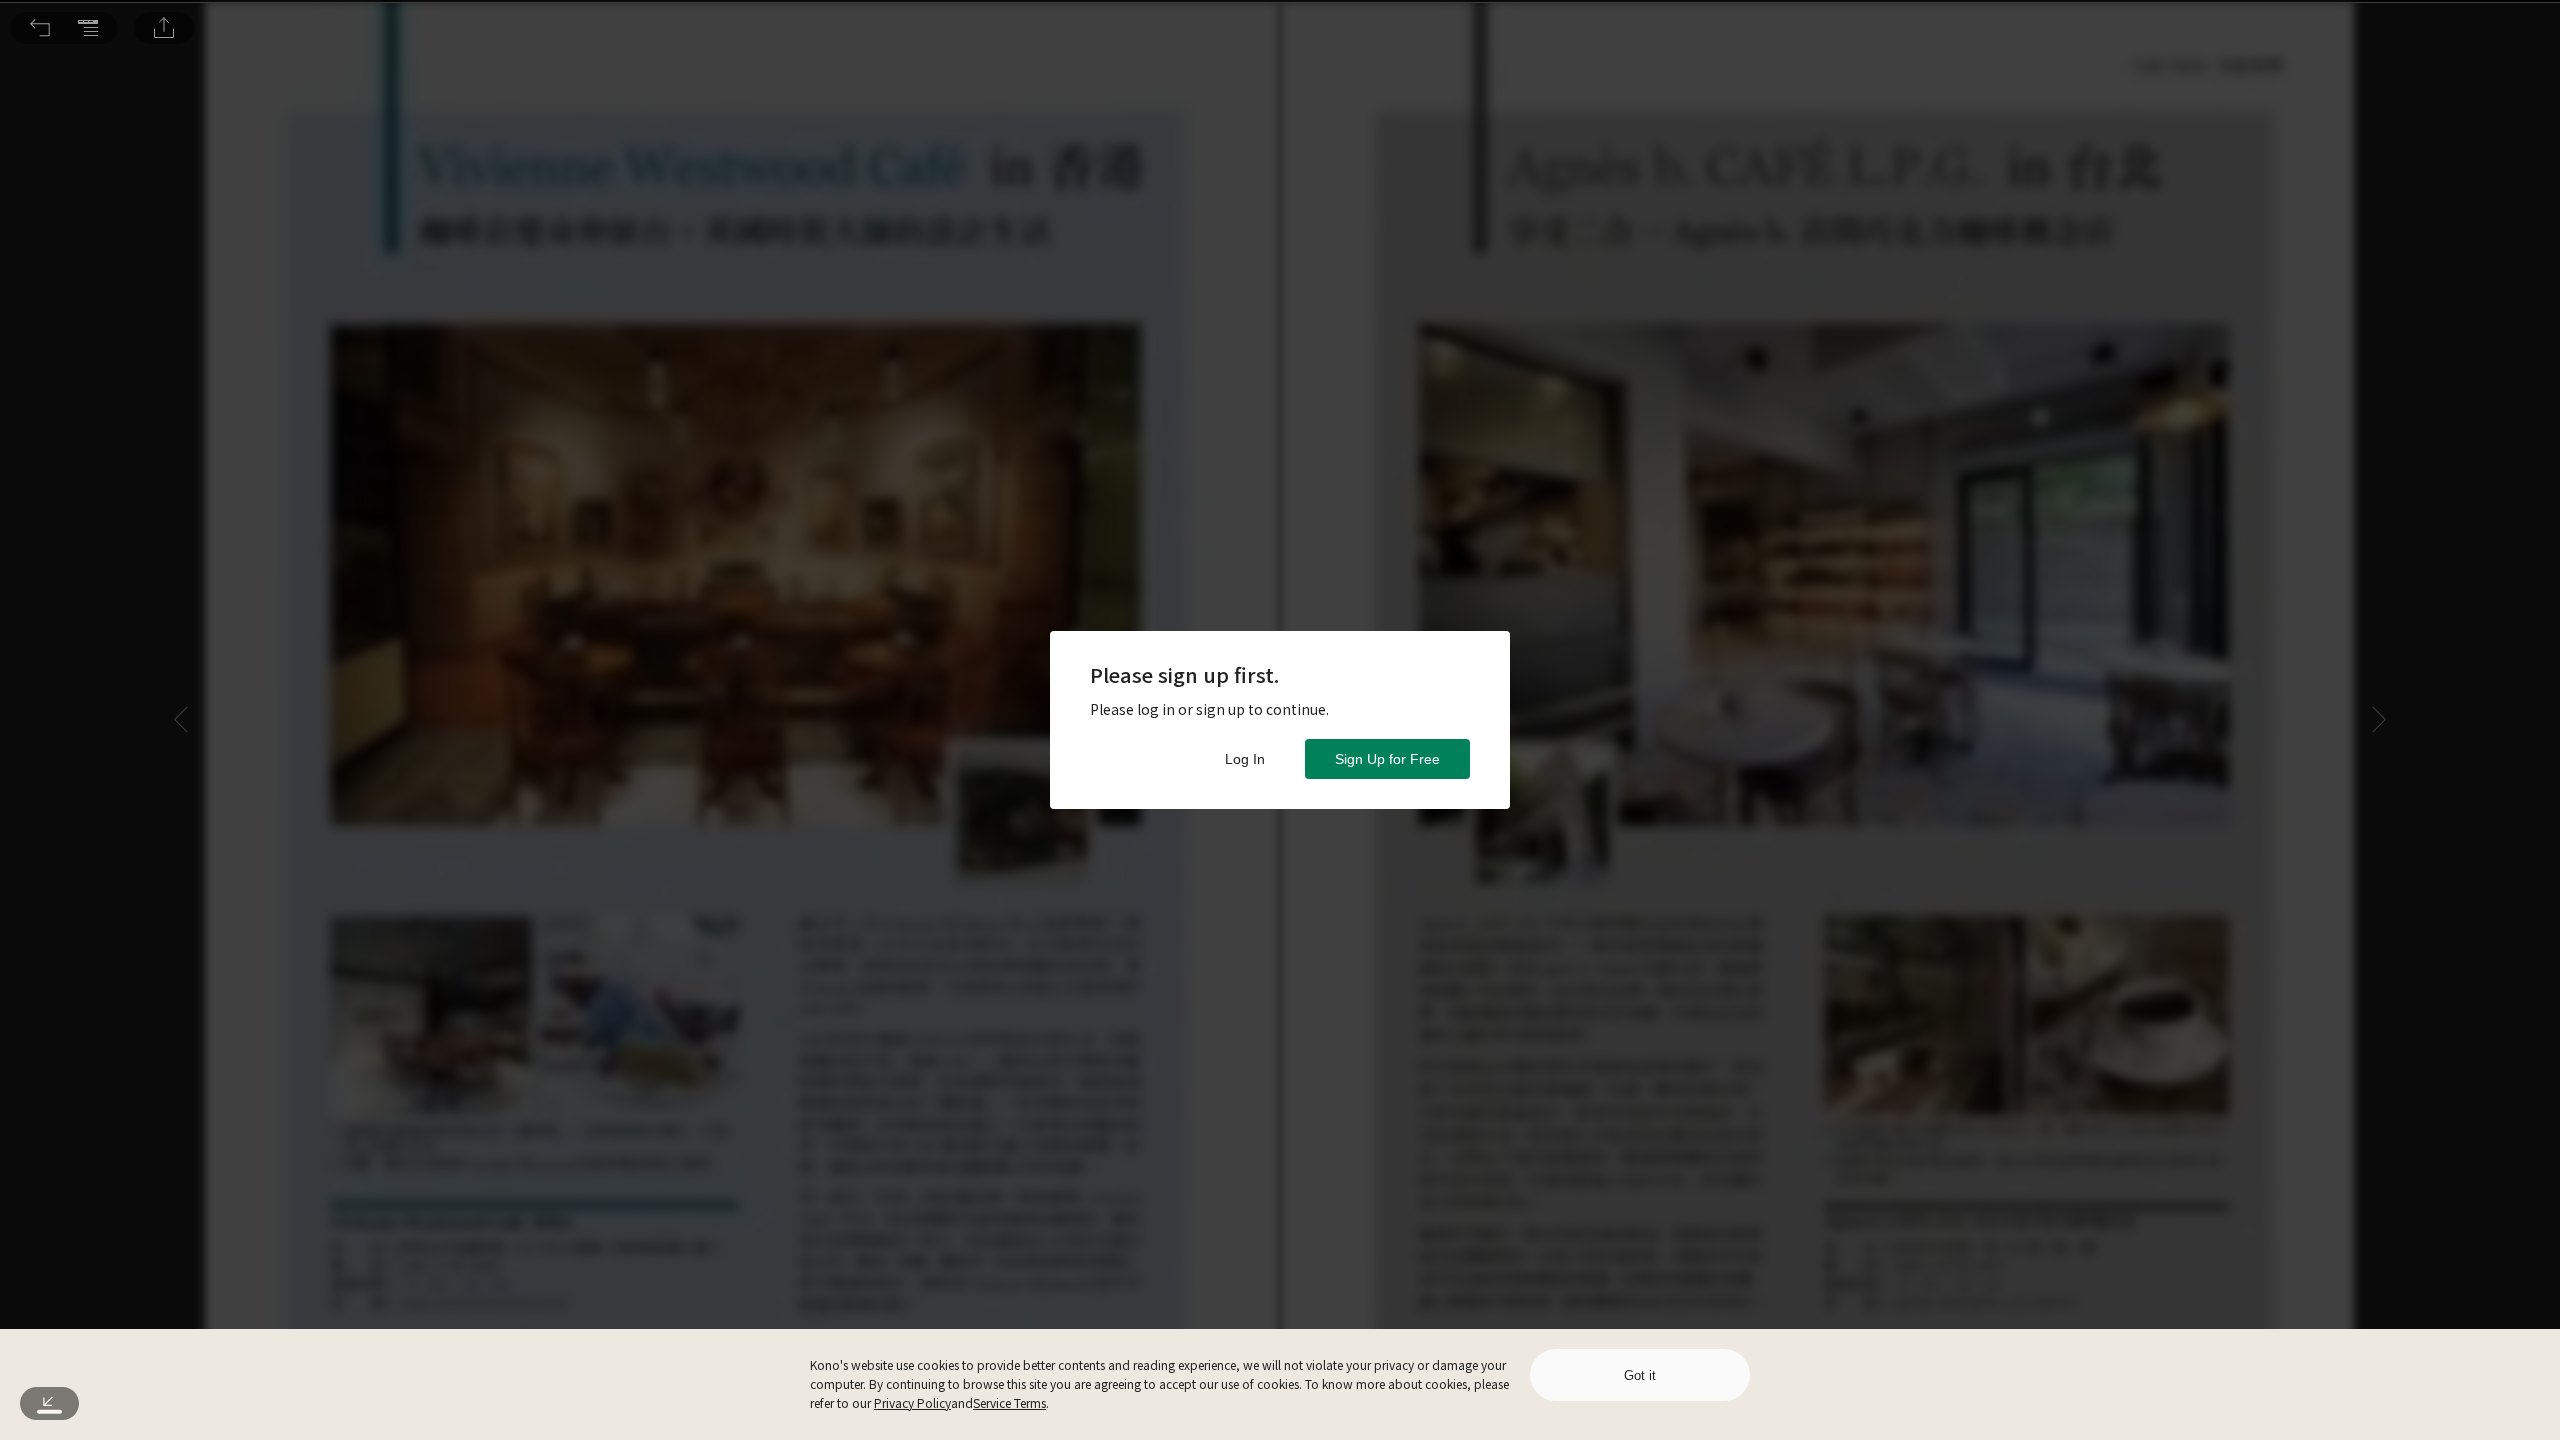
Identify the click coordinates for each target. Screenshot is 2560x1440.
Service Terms (1009, 1402)
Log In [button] (1245, 759)
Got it (1640, 1375)
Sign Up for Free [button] (1387, 759)
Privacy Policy (912, 1402)
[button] (40, 28)
